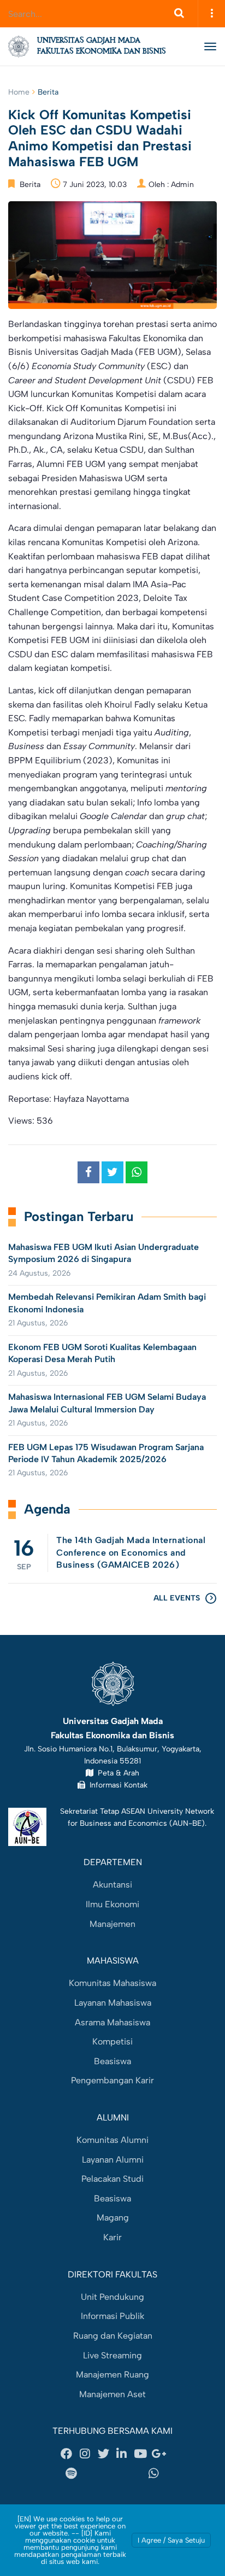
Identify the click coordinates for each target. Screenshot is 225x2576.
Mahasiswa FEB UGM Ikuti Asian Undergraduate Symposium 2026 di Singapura (103, 1253)
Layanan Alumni (113, 2160)
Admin (182, 185)
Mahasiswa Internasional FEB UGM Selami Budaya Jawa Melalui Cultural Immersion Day (107, 1403)
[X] (103, 2454)
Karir (112, 2237)
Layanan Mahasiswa (113, 2003)
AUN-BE (187, 1823)
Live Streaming (112, 2355)
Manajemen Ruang (112, 2375)
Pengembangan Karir (112, 2080)
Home (19, 92)
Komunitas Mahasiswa (112, 1983)
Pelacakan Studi (112, 2179)
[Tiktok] (126, 2473)
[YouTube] (140, 2454)
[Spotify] (71, 2473)
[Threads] (99, 2473)
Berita (48, 92)
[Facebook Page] (67, 2454)
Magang (113, 2218)
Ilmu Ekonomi (112, 1904)
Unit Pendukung (112, 2297)
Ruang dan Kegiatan (113, 2336)
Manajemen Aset (112, 2394)
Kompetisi (112, 2041)
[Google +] (158, 2454)
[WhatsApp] (154, 2473)
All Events (177, 1598)
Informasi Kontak (116, 1785)
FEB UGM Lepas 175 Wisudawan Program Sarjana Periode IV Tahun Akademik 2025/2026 (106, 1453)
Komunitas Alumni (112, 2140)
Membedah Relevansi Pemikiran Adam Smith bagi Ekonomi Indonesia (107, 1303)
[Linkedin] (122, 2454)
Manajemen (112, 1924)
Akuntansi (112, 1885)
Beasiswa (112, 2061)
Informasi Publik (112, 2316)
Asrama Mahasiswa (112, 2022)
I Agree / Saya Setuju (171, 2540)
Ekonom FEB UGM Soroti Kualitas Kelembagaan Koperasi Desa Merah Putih (102, 1353)
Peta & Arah (116, 1773)
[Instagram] (85, 2454)
